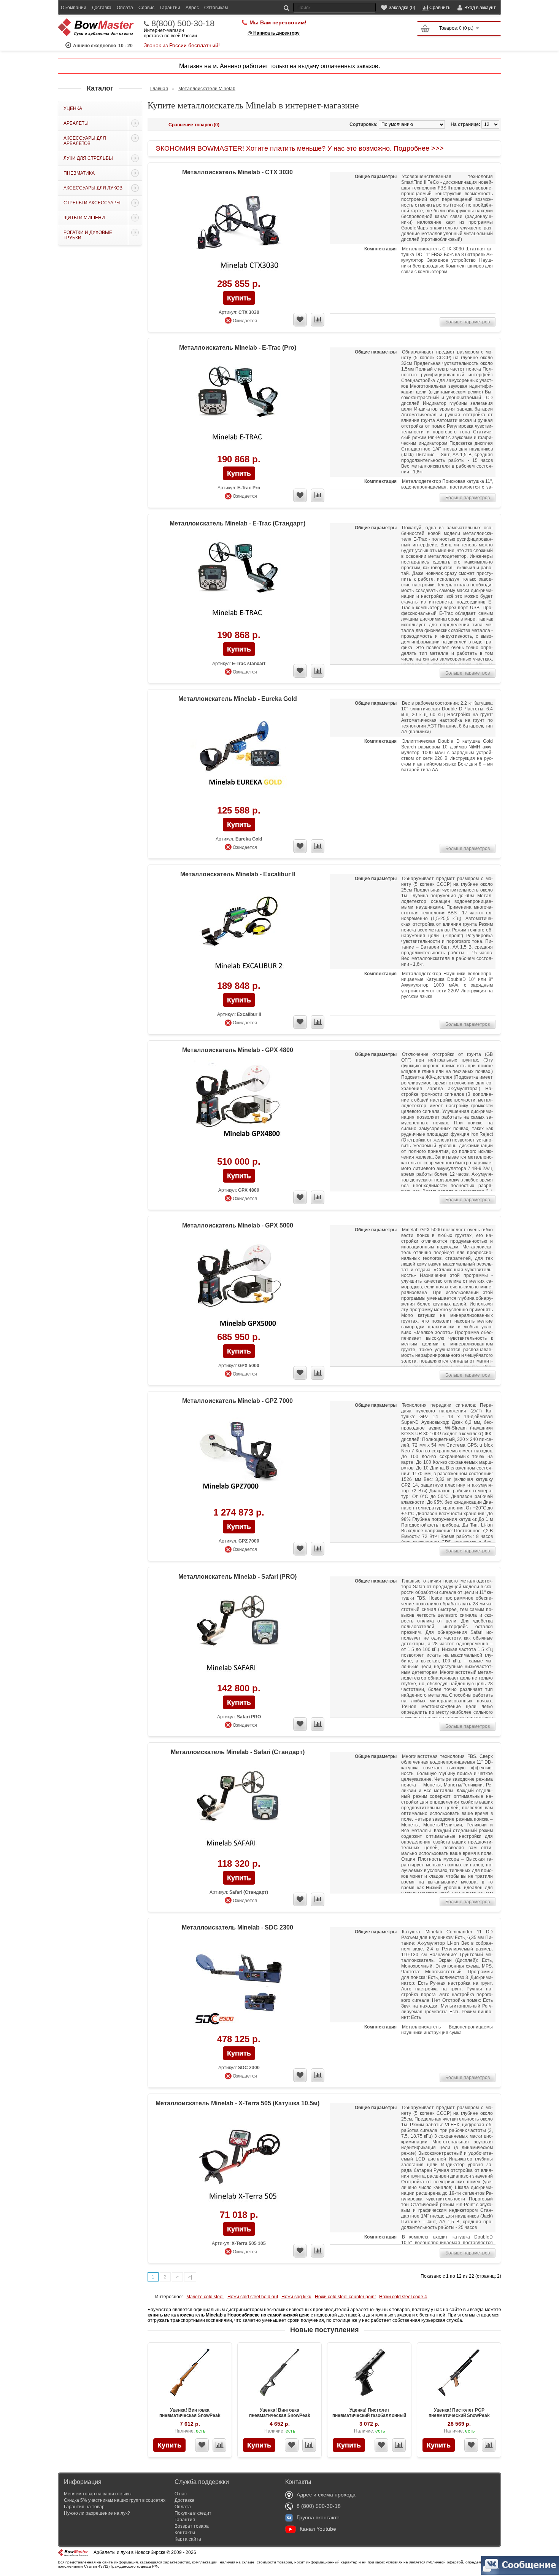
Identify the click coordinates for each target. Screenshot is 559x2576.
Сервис (146, 8)
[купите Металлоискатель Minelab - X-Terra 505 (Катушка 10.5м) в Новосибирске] (239, 2161)
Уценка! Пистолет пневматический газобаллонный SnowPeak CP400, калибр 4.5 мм (369, 2415)
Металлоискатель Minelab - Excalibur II (238, 874)
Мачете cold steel (205, 2297)
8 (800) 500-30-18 (319, 2506)
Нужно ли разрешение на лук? (97, 2513)
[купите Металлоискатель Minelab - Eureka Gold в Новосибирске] (239, 757)
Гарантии (170, 8)
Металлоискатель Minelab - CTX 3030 (237, 172)
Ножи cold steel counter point (345, 2297)
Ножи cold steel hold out (253, 2297)
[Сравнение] (219, 2445)
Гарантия (185, 2520)
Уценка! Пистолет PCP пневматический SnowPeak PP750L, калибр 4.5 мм (459, 2415)
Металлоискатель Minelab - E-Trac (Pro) (238, 348)
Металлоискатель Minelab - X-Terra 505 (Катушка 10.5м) (237, 2103)
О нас (181, 2494)
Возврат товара (192, 2526)
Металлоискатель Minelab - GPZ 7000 (237, 1401)
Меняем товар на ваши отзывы (98, 2494)
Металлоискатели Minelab (207, 89)
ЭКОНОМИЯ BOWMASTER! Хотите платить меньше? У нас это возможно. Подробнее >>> (300, 148)
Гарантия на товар (84, 2507)
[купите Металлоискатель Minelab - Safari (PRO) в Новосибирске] (239, 1635)
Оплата (125, 8)
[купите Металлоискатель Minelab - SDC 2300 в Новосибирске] (239, 1986)
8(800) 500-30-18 (183, 24)
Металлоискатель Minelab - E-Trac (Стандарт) (237, 523)
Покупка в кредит (193, 2513)
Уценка (73, 108)
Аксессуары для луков (93, 188)
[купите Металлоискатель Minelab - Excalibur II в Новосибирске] (239, 932)
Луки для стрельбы (88, 158)
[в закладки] (300, 320)
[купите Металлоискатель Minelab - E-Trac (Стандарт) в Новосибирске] (239, 582)
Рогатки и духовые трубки (88, 235)
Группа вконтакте (318, 2517)
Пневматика (79, 173)
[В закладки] (202, 2445)
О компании (74, 8)
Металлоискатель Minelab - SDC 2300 (237, 1927)
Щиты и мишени (84, 218)
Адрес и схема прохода (326, 2495)
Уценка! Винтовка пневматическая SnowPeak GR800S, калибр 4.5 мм (280, 2415)
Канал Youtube (318, 2529)
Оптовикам (216, 8)
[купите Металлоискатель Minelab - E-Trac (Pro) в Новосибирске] (239, 406)
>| (190, 2277)
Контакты (185, 2533)
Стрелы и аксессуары (92, 203)
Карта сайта (188, 2539)
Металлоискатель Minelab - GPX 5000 (238, 1225)
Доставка (102, 8)
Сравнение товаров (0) (194, 125)
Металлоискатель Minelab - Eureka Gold (238, 699)
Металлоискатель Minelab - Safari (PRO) (237, 1577)
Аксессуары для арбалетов (85, 141)
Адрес (192, 8)
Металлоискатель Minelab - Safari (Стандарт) (238, 1752)
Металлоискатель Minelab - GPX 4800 (238, 1050)
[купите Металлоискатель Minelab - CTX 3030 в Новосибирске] (239, 230)
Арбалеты (76, 123)
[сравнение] (318, 320)
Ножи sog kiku (296, 2297)
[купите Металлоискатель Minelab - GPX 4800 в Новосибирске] (239, 1108)
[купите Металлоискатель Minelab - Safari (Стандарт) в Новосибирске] (239, 1810)
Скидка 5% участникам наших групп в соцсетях (115, 2500)
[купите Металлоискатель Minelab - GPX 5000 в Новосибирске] (239, 1284)
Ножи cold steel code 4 (403, 2297)
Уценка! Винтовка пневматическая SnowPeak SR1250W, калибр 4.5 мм (190, 2415)
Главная (159, 89)
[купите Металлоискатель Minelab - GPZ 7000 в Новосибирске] (239, 1459)
